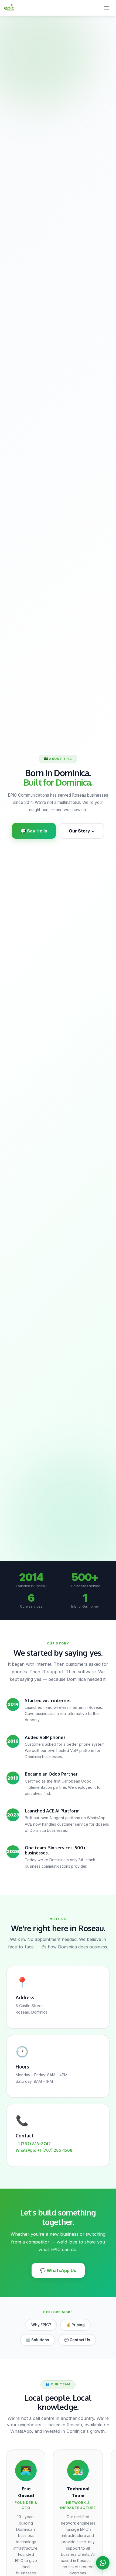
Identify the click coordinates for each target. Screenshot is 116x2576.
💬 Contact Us (77, 2340)
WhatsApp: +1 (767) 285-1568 (44, 2150)
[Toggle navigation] (107, 8)
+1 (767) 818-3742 (33, 2144)
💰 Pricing (75, 2325)
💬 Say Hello (34, 831)
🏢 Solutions (37, 2340)
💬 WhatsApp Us (58, 2270)
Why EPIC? (41, 2325)
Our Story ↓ (82, 831)
